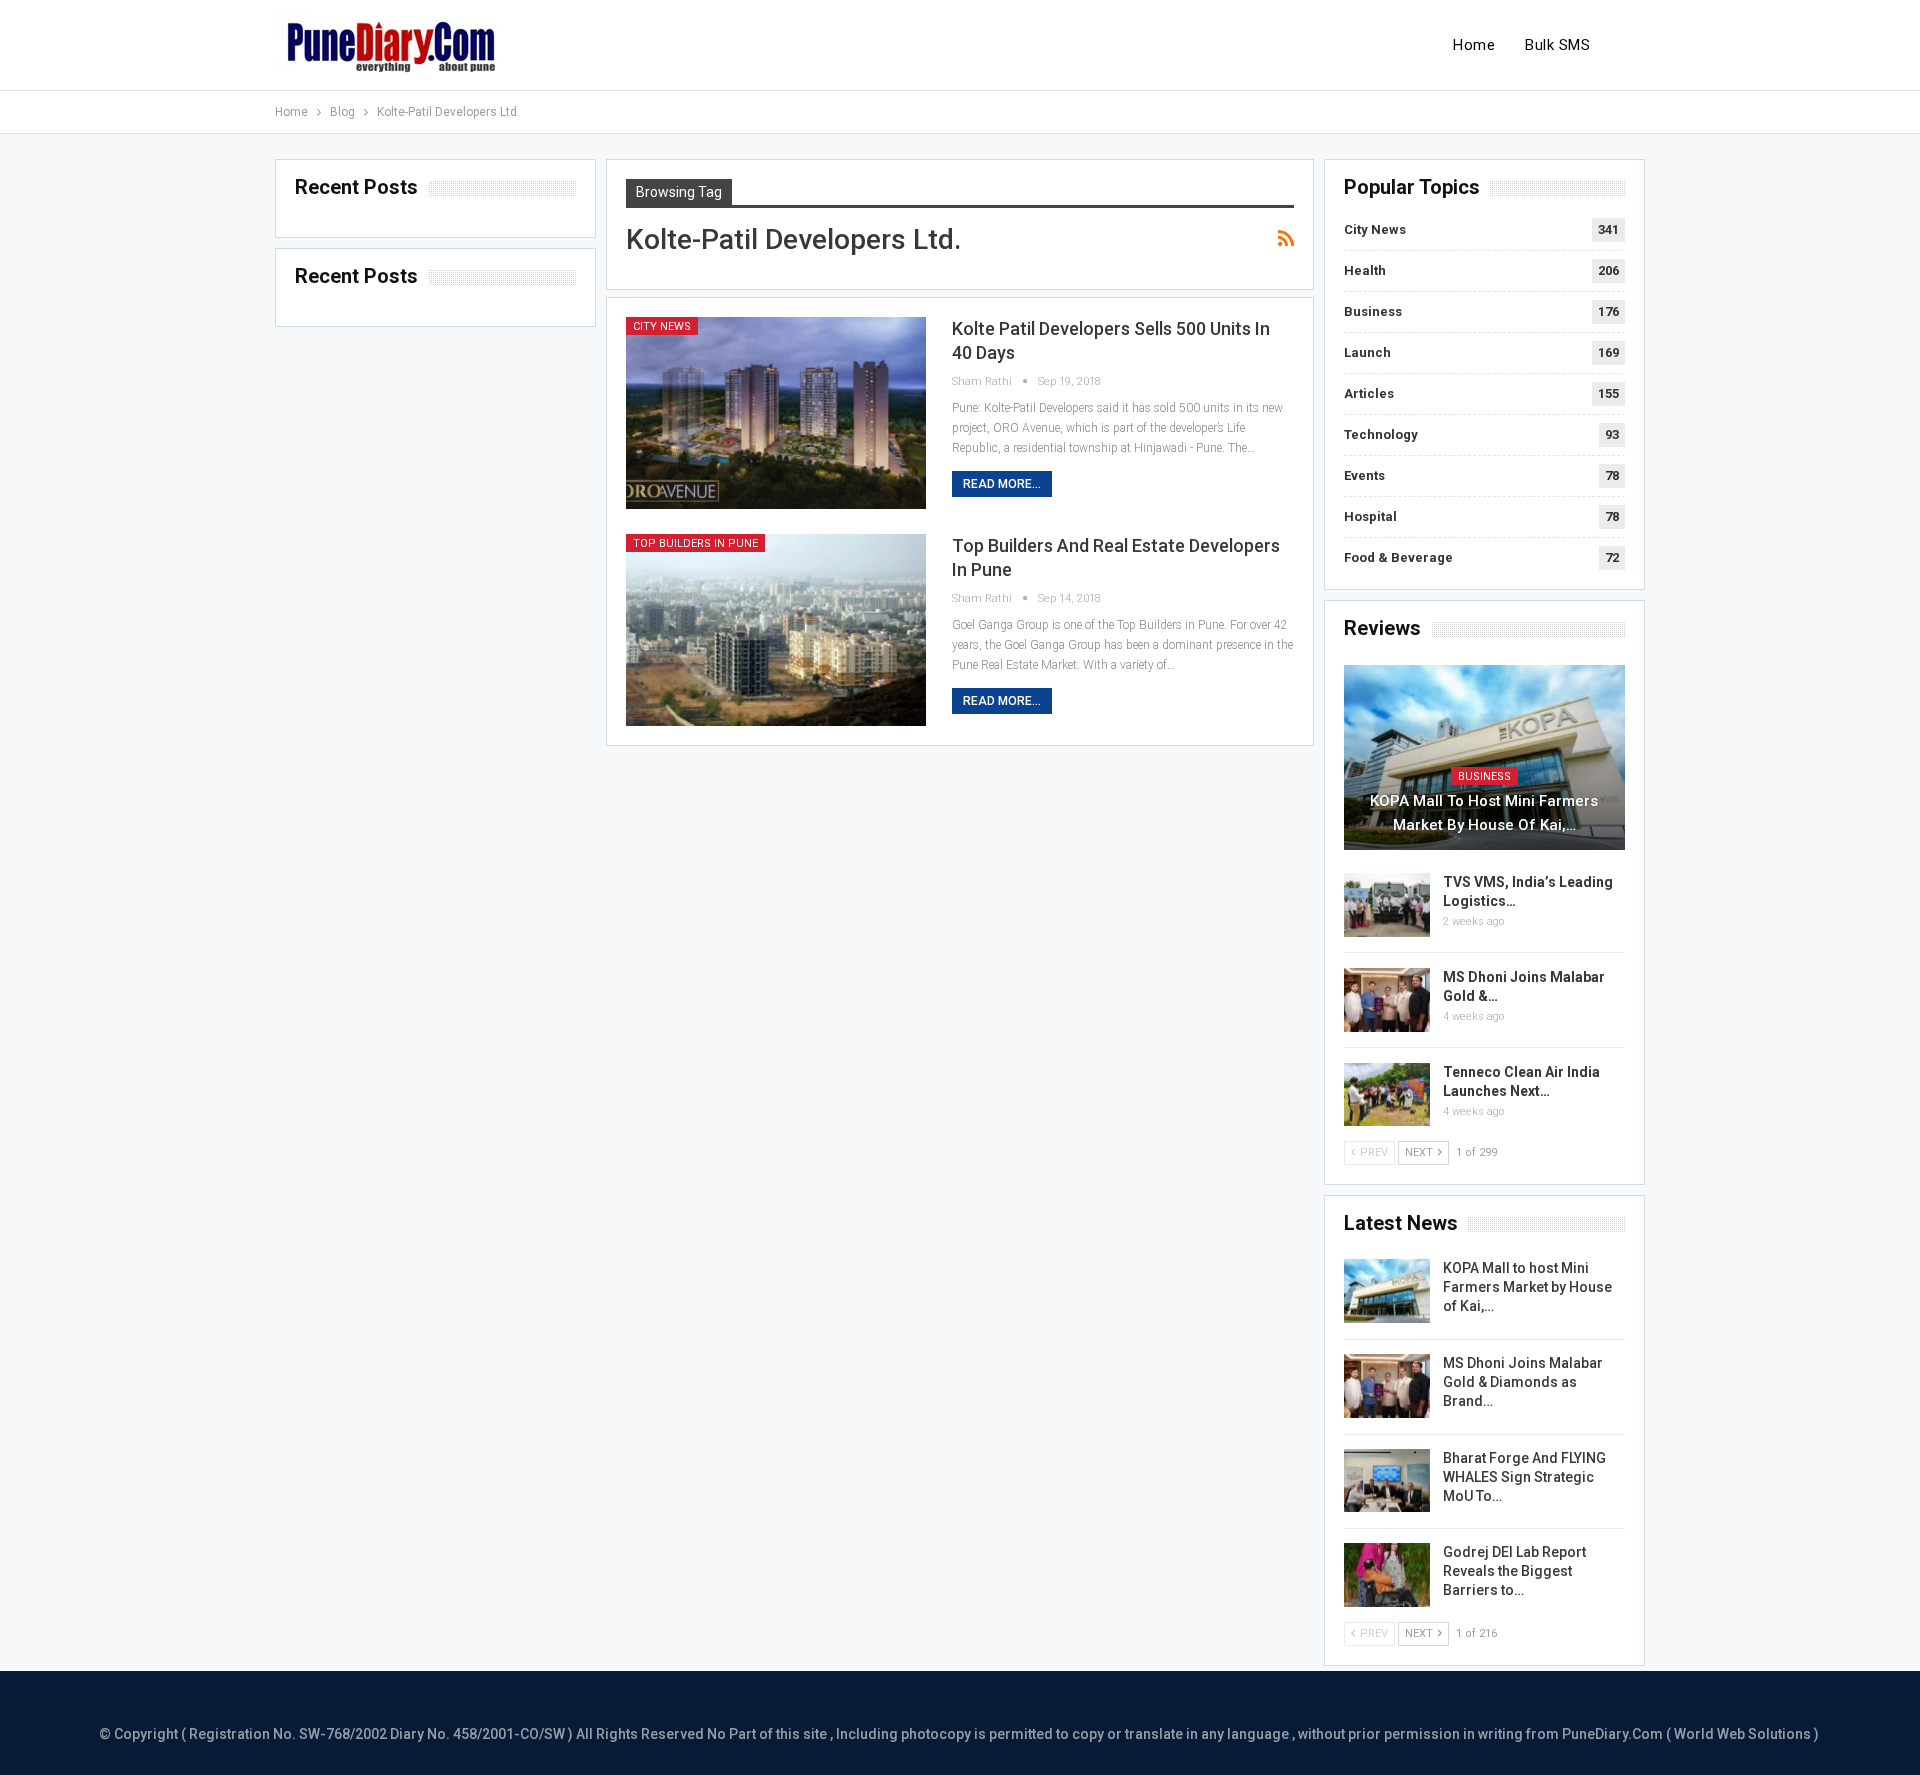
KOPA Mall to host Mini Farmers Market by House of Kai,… (1484, 813)
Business (1373, 311)
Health (1365, 270)
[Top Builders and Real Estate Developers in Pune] (776, 630)
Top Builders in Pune (695, 543)
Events (1364, 475)
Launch (1367, 352)
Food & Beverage (1398, 557)
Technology (1381, 434)
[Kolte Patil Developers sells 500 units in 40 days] (776, 413)
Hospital (1370, 516)
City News (662, 326)
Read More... (1002, 484)
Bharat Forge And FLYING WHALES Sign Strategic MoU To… (1524, 1477)
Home (1474, 45)
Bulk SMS (1557, 45)
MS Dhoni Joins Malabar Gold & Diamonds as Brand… (1523, 1382)
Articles (1369, 393)
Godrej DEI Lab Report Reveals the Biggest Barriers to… (1514, 1571)
